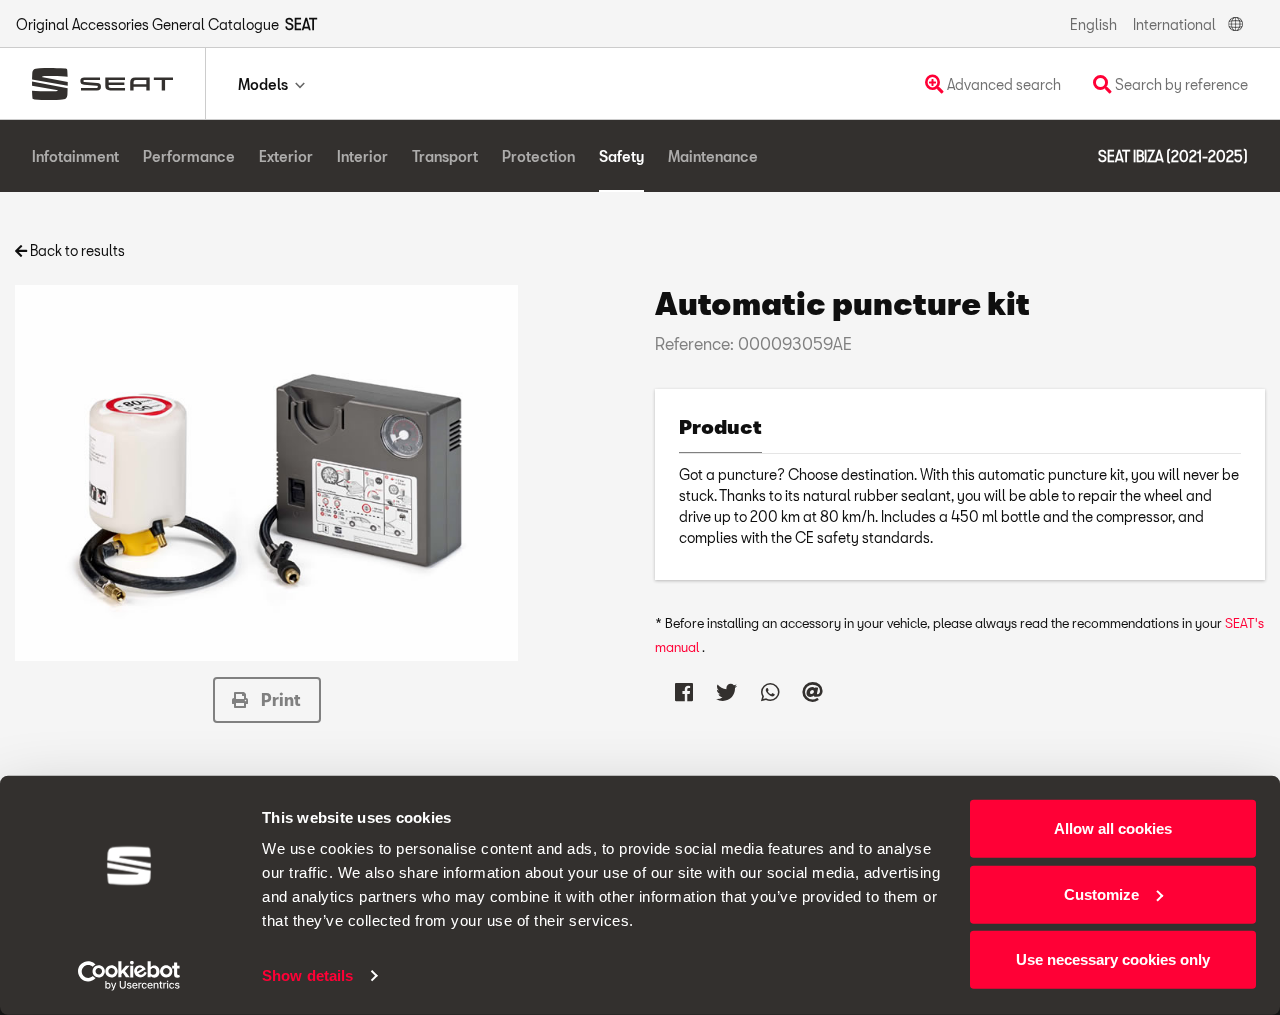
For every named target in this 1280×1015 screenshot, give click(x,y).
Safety (621, 156)
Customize (1101, 893)
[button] (267, 700)
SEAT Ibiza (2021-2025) (1173, 156)
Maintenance (713, 156)
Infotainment (75, 156)
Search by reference (1180, 84)
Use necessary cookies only (1113, 959)
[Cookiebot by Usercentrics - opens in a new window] (129, 976)
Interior (362, 156)
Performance (189, 156)
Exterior (286, 156)
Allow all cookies (1113, 828)
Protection (538, 156)
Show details (307, 975)
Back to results (76, 250)
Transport (445, 156)
